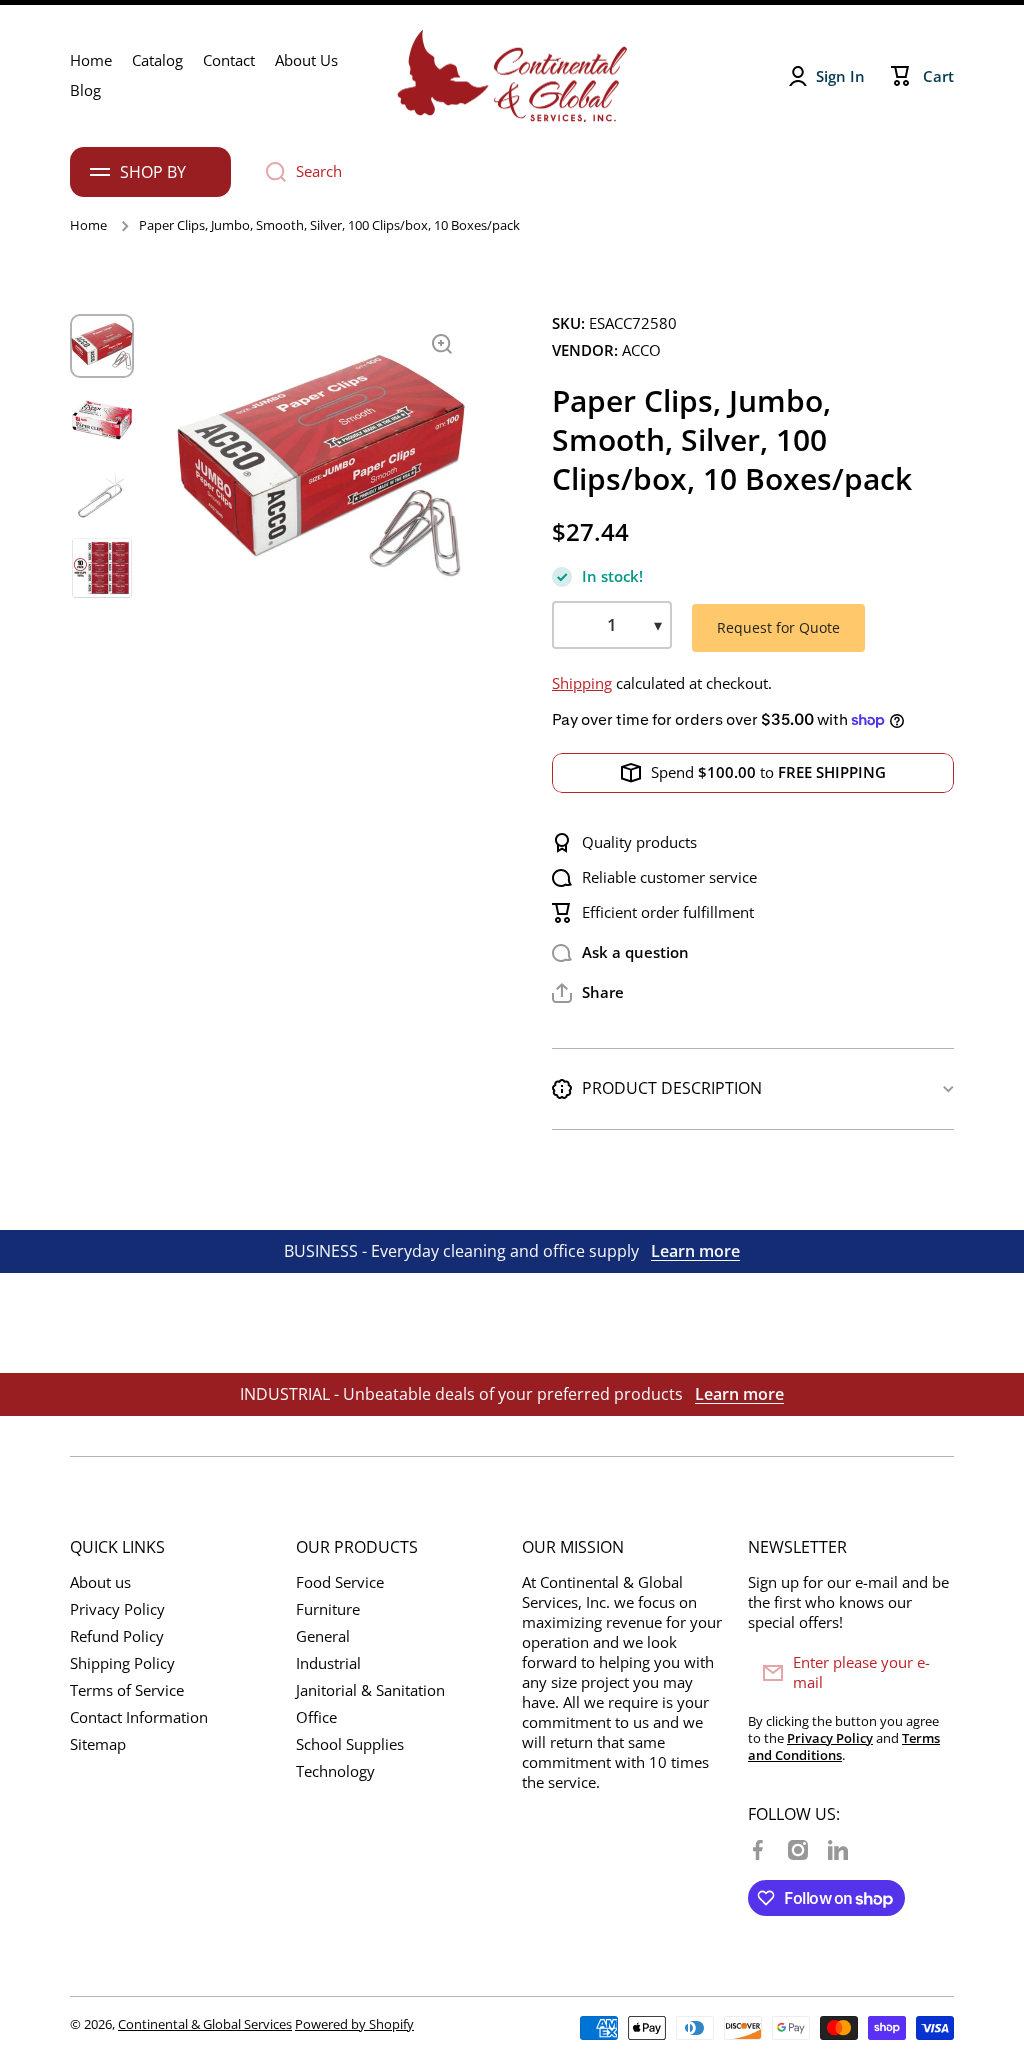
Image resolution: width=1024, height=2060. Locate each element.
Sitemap (98, 1744)
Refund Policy (117, 1636)
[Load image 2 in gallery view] (102, 420)
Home (88, 225)
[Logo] (512, 76)
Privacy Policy (117, 1609)
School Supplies (350, 1744)
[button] (588, 993)
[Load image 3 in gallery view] (102, 494)
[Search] (268, 172)
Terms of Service (127, 1690)
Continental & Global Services (205, 2024)
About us (100, 1582)
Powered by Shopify (354, 2024)
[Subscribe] (929, 1673)
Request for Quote (778, 627)
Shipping (582, 683)
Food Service (340, 1582)
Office (316, 1717)
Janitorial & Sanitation (370, 1690)
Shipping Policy (122, 1663)
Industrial (328, 1663)
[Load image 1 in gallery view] (102, 346)
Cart (938, 76)
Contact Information (139, 1717)
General (323, 1636)
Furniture (328, 1609)
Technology (335, 1771)
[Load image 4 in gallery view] (102, 568)
